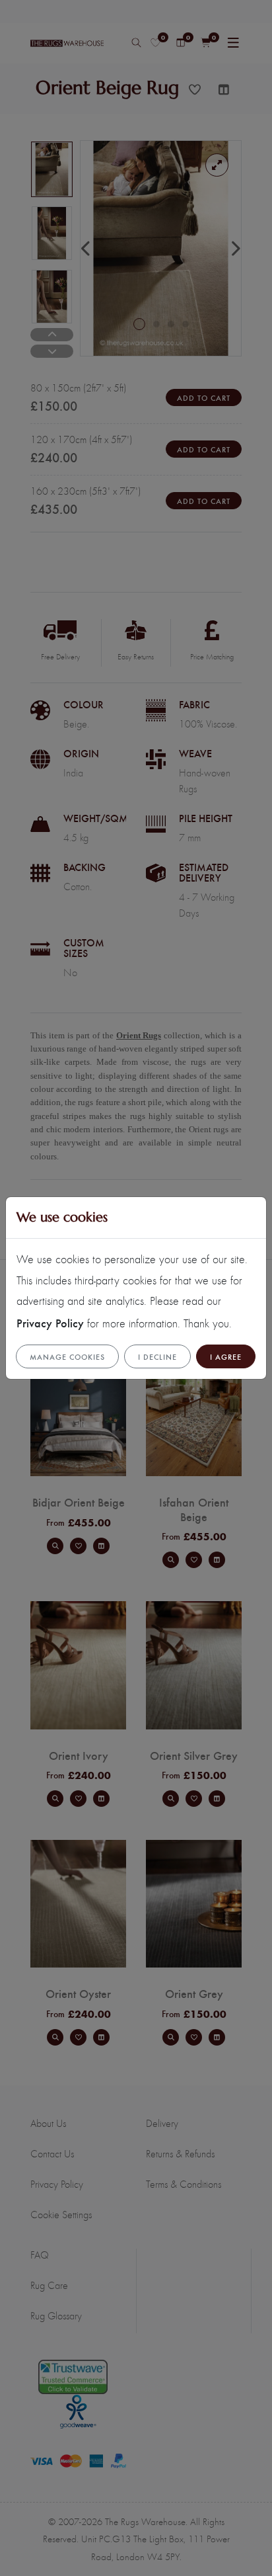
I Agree (226, 1356)
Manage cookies (67, 1356)
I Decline (157, 1356)
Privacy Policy (50, 1322)
